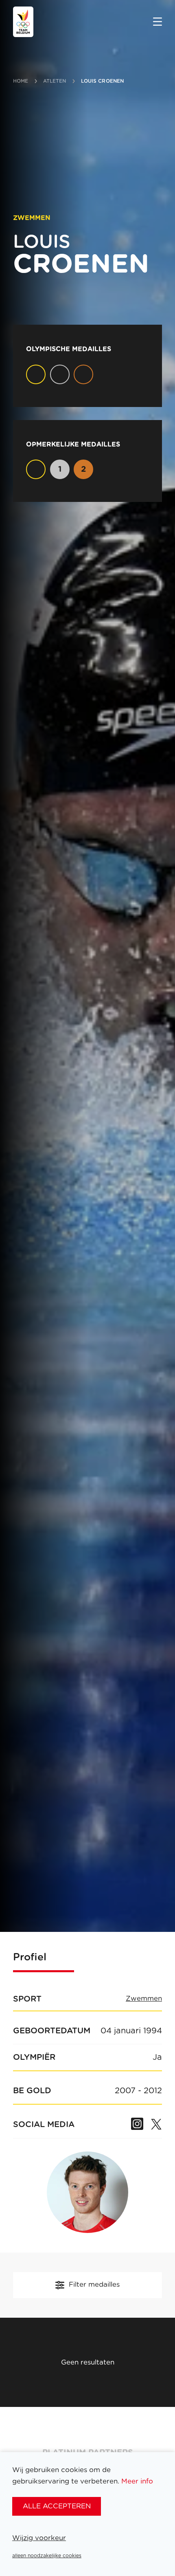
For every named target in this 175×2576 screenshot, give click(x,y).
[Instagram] (137, 2125)
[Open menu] (157, 22)
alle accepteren (57, 2506)
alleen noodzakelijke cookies (47, 2556)
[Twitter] (156, 2125)
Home (21, 81)
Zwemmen (144, 1999)
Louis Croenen (103, 81)
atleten (55, 81)
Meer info (137, 2481)
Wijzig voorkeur (39, 2538)
